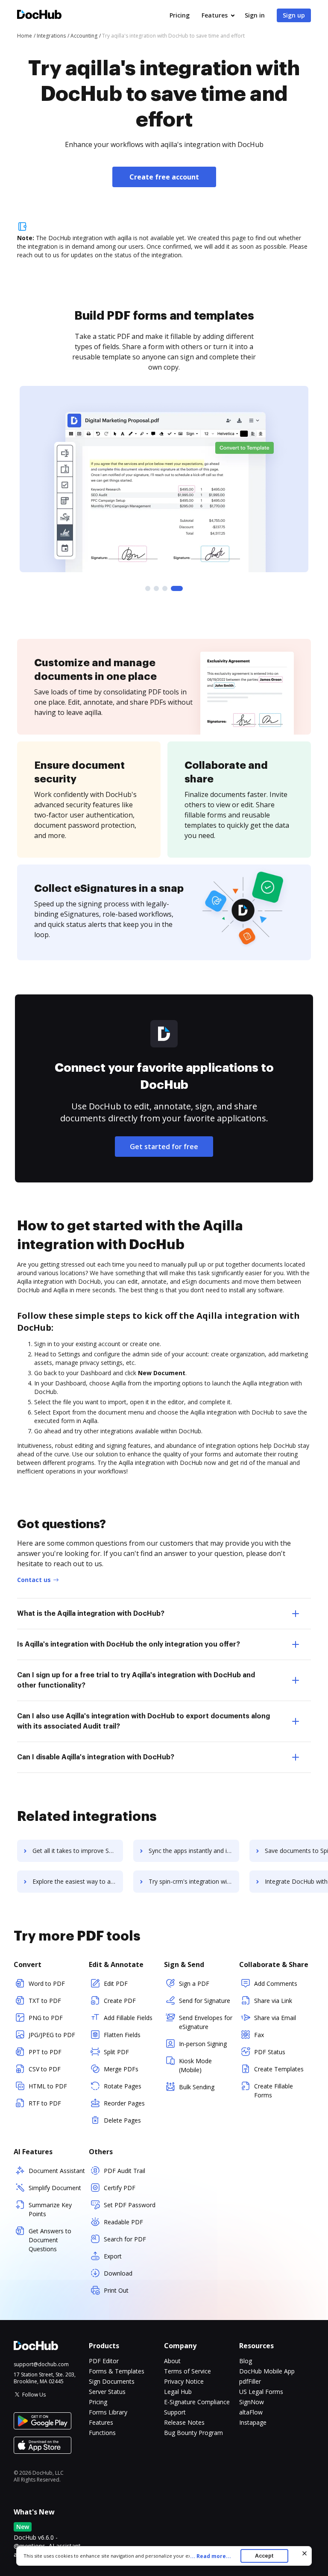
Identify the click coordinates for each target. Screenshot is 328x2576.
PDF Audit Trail (124, 2171)
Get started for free (164, 1147)
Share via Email (275, 2018)
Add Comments (276, 1983)
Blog (246, 2361)
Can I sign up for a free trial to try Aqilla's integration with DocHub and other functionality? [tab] (136, 1680)
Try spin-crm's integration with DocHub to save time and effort (194, 1881)
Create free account (164, 177)
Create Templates (279, 2069)
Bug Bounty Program (193, 2433)
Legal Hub (178, 2392)
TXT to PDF (45, 2001)
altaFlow (251, 2412)
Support (175, 2412)
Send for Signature (205, 2001)
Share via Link (273, 2001)
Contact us (34, 1580)
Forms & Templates (117, 2371)
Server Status (107, 2392)
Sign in (255, 15)
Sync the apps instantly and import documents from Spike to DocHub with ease (194, 1851)
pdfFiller (250, 2381)
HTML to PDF (48, 2086)
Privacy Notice (184, 2381)
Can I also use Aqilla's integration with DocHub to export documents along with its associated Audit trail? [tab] (143, 1721)
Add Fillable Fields (128, 2018)
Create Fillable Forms (274, 2091)
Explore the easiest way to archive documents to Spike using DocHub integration (78, 1881)
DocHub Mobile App (267, 2371)
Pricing (180, 15)
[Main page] (39, 16)
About (172, 2361)
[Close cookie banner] (305, 2553)
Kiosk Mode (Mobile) (195, 2065)
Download (118, 2273)
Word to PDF (47, 1983)
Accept (264, 2556)
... (211, 2556)
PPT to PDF (45, 2052)
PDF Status (270, 2052)
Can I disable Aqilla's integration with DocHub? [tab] (96, 1757)
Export (113, 2256)
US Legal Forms (261, 2392)
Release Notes (184, 2422)
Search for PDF (125, 2239)
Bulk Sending (197, 2087)
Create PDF (120, 2001)
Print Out (116, 2290)
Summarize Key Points (50, 2209)
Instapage (253, 2422)
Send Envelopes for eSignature (206, 2022)
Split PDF (116, 2052)
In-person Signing (203, 2044)
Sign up (294, 15)
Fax (259, 2035)
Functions (102, 2433)
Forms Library (108, 2412)
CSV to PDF (45, 2069)
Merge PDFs (121, 2069)
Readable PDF (123, 2222)
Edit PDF (116, 1983)
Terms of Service (187, 2371)
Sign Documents (112, 2381)
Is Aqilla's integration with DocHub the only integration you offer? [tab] (129, 1644)
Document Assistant (57, 2171)
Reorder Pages (124, 2103)
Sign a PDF (194, 1983)
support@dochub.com (41, 2364)
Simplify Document (55, 2188)
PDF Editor (104, 2361)
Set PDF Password (130, 2205)
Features (215, 15)
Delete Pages (122, 2120)
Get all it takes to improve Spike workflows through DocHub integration (78, 1851)
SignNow (252, 2402)
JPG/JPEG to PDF (52, 2035)
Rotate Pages (123, 2086)
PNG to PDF (46, 2018)
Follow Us (34, 2395)
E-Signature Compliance (197, 2402)
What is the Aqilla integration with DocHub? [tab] (91, 1614)
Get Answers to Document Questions (50, 2240)
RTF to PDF (45, 2103)
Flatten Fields (122, 2035)
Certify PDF (120, 2188)
